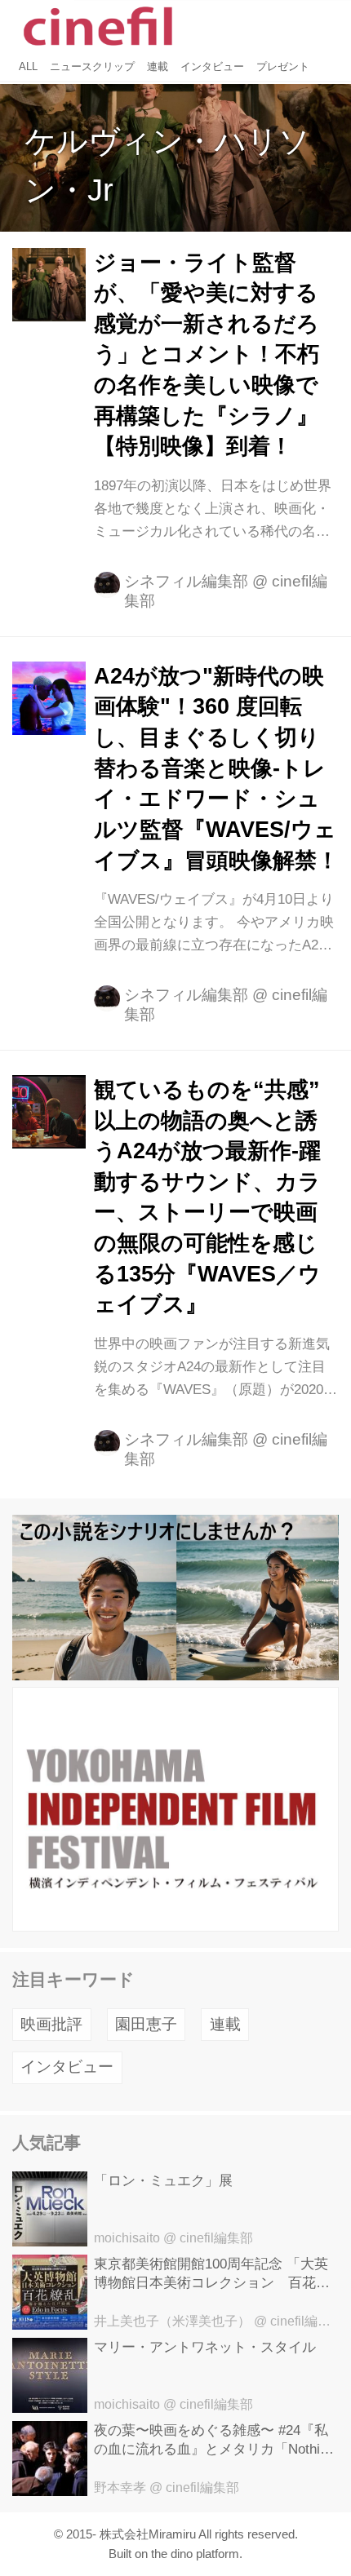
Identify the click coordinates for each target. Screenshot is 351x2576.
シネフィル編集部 (186, 581)
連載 (225, 2024)
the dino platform (195, 2554)
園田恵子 (146, 2024)
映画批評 (51, 2024)
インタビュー (67, 2067)
